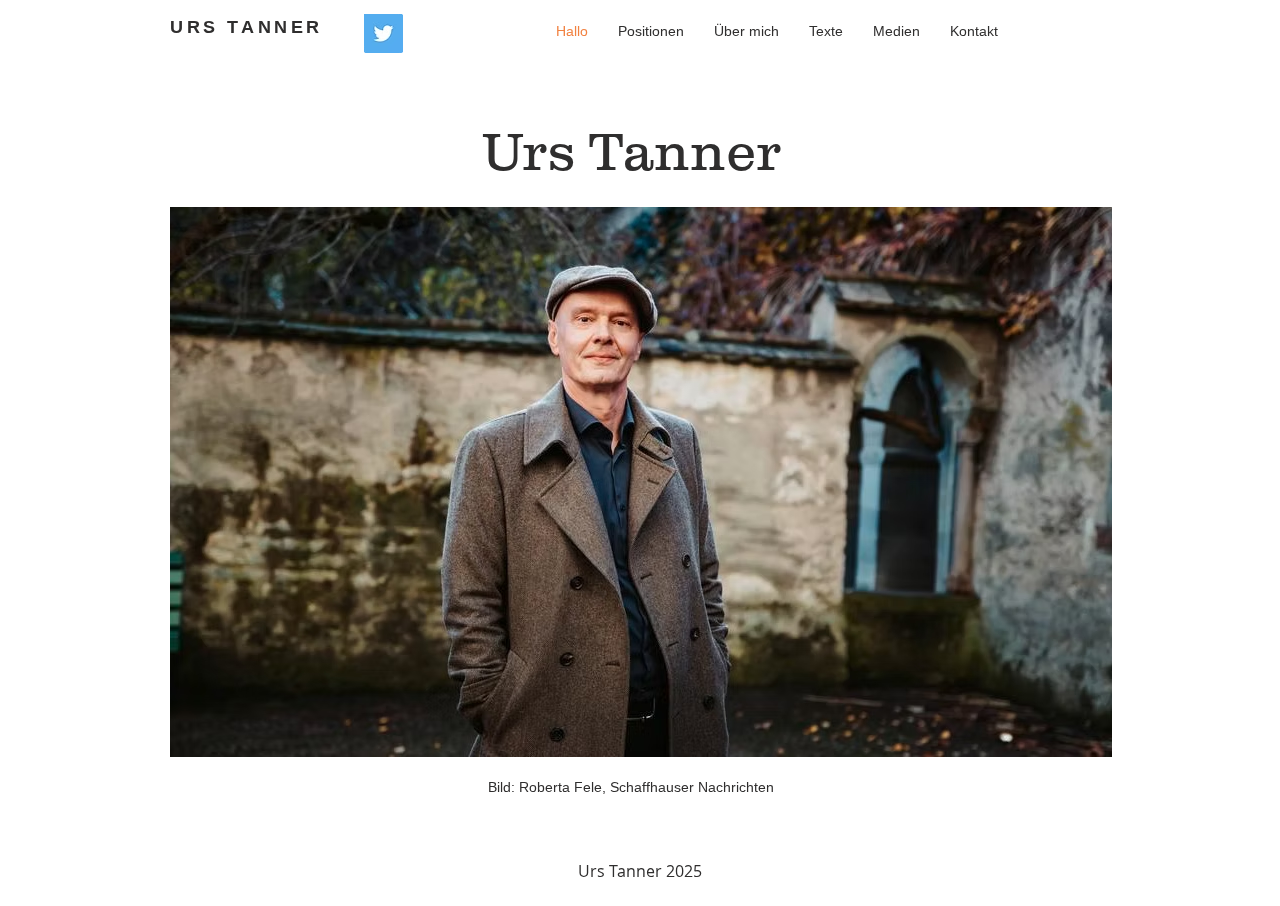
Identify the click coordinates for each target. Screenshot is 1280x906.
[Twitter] (383, 33)
